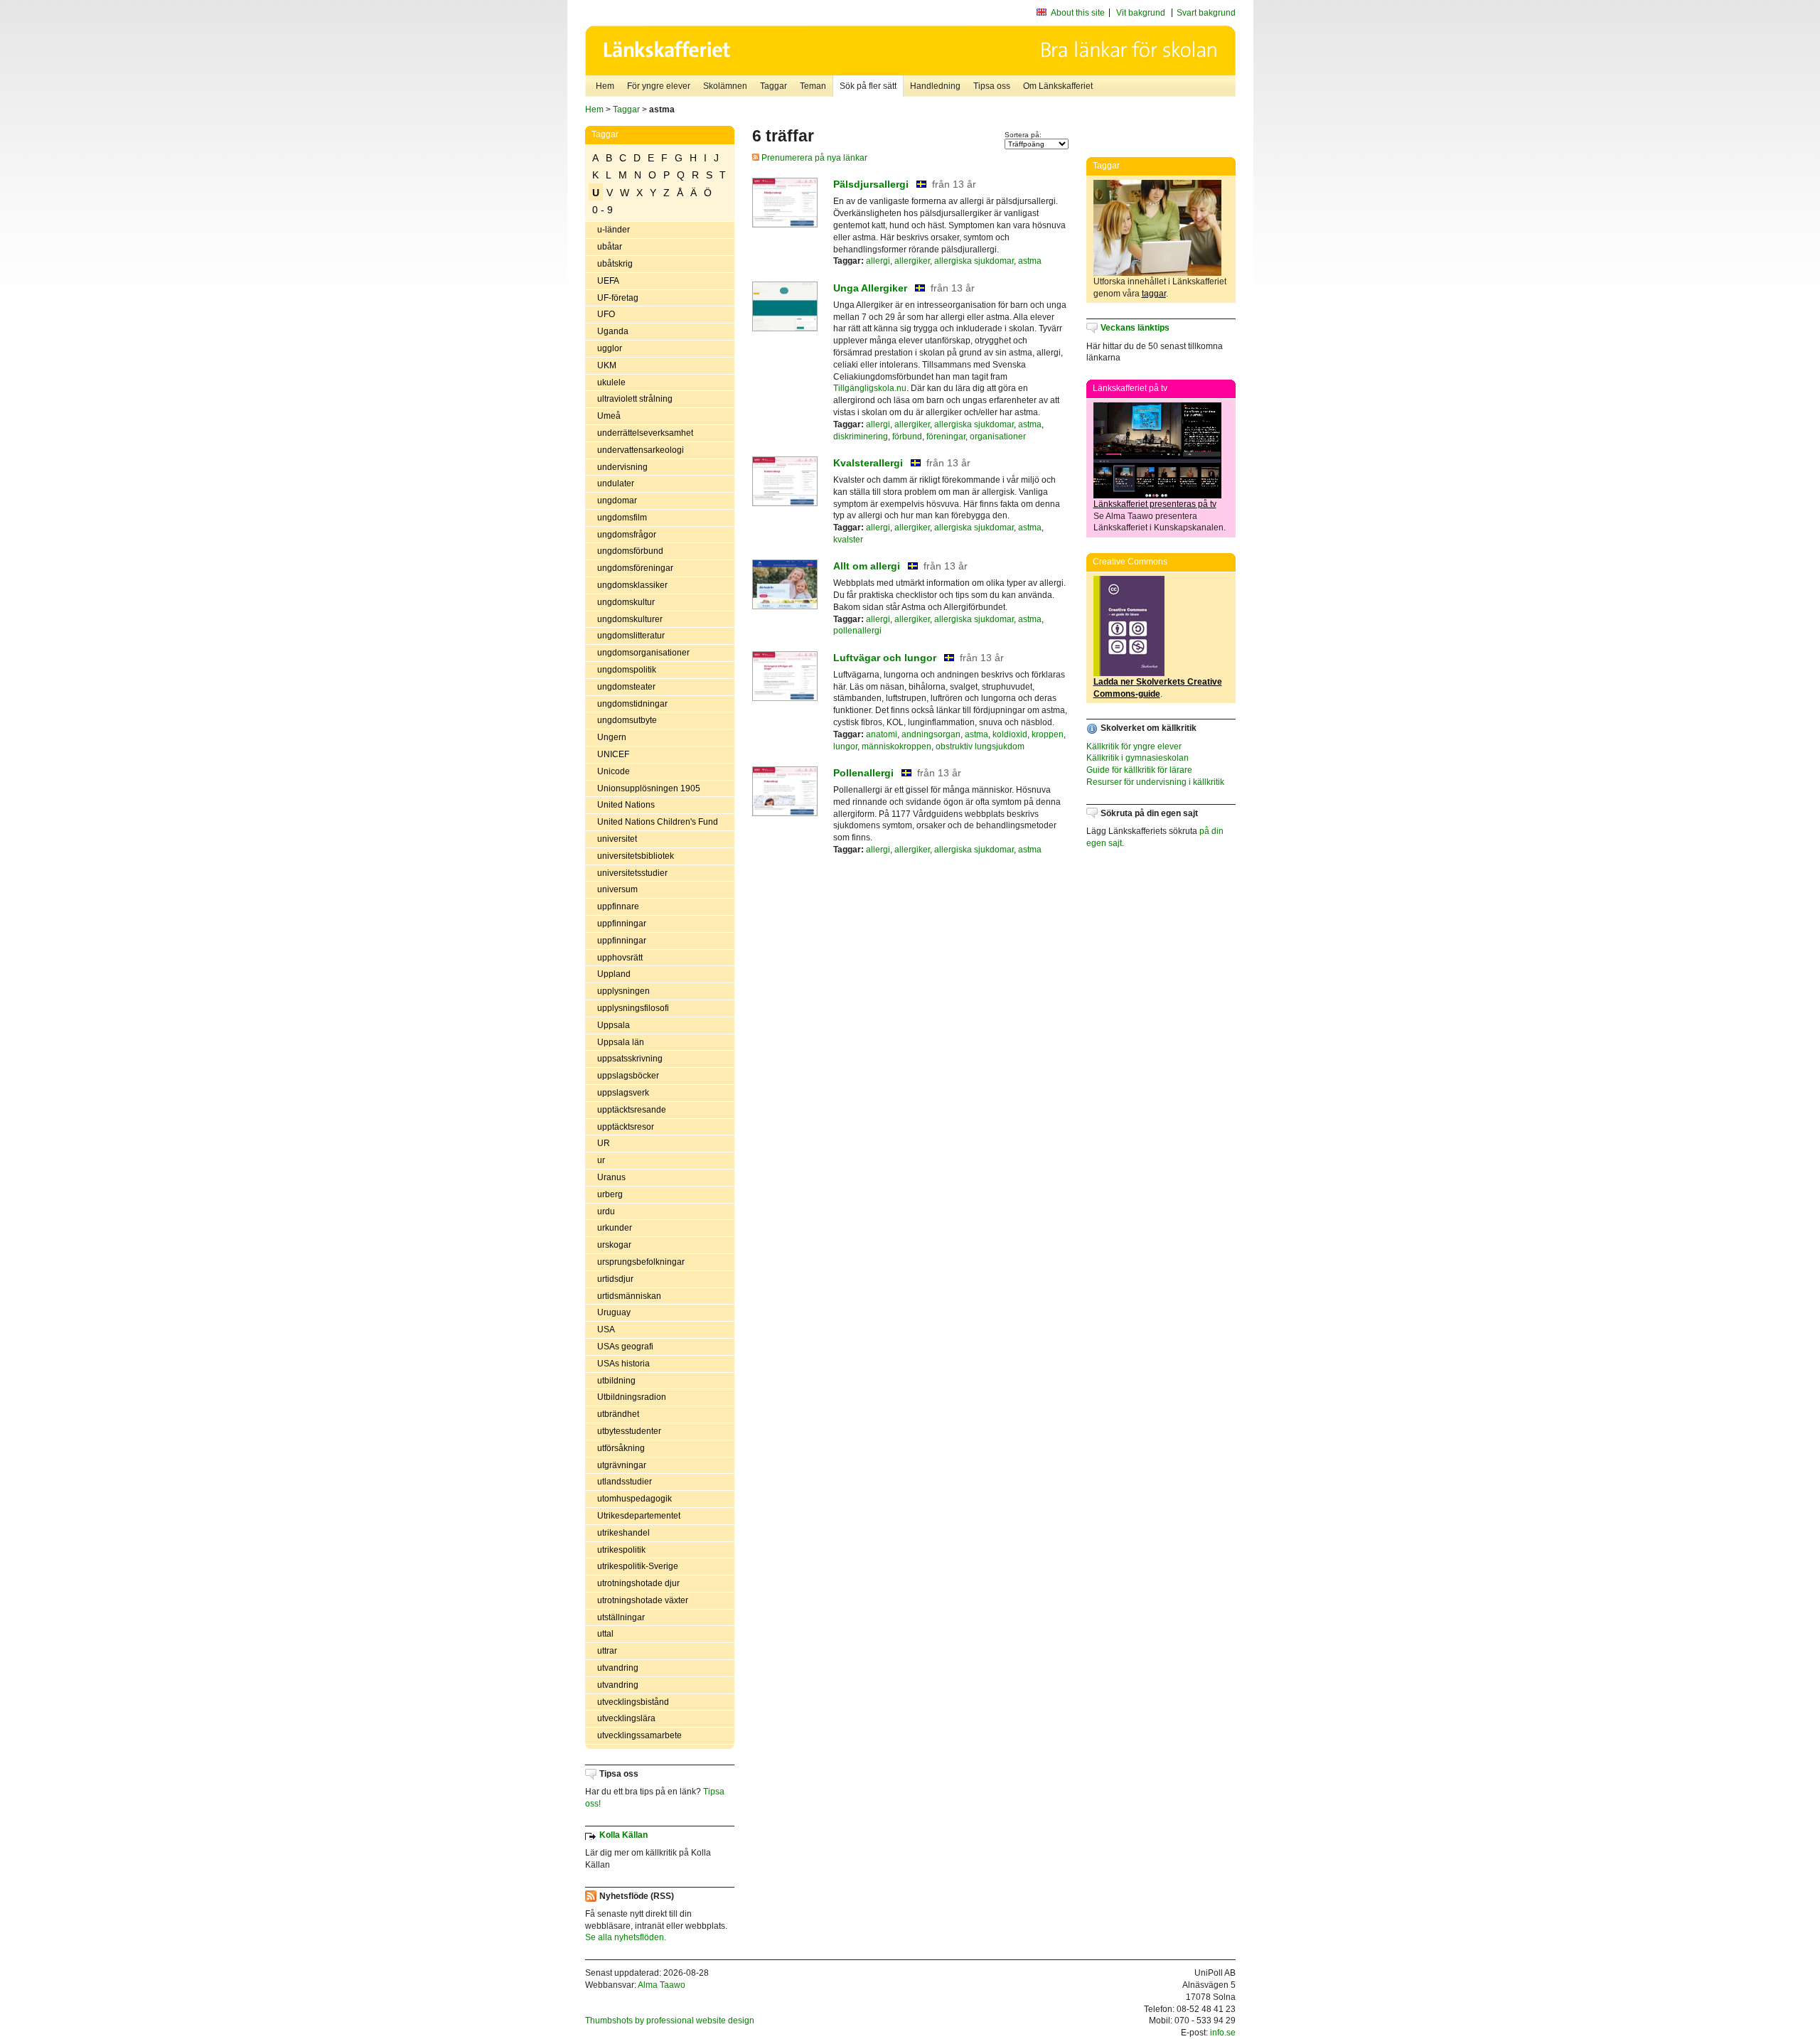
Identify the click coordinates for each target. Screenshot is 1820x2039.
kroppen (1048, 734)
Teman (813, 86)
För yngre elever (659, 86)
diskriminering (861, 437)
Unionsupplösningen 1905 (649, 788)
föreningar (946, 437)
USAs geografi (625, 1347)
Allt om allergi (867, 566)
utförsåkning (621, 1448)
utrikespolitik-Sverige (638, 1566)
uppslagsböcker (628, 1076)
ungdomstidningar (632, 704)
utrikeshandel (623, 1533)
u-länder (614, 230)
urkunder (615, 1228)
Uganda (613, 331)
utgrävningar (622, 1465)
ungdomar (617, 501)
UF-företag (618, 298)
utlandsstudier (625, 1482)
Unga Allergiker (870, 288)
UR (604, 1143)
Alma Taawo (662, 1985)
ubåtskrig (615, 264)
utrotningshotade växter (643, 1600)
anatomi (882, 734)
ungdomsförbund (630, 551)
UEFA (608, 281)
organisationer (998, 437)
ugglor (610, 348)
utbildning (616, 1381)
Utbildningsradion (632, 1397)
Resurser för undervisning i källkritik (1155, 782)
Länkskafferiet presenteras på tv (1155, 504)
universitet (617, 839)
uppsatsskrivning (630, 1059)
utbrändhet (618, 1414)
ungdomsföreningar (635, 568)
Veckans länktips (1135, 328)
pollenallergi (857, 631)
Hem (605, 86)
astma (1030, 261)
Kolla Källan (623, 1835)
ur (601, 1160)
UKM (607, 365)
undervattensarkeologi (641, 450)
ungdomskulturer (630, 619)
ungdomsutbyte (627, 720)
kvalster (848, 540)
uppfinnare (618, 906)
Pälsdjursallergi (871, 184)
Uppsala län (621, 1042)
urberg (610, 1194)
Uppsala (614, 1025)
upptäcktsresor (626, 1127)
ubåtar (610, 247)
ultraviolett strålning (635, 399)
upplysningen (623, 991)
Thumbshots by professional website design (670, 2021)
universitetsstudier (632, 873)
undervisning (622, 467)
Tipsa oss (992, 86)
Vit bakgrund (1141, 13)
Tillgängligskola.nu (870, 388)
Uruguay (614, 1312)
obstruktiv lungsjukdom (980, 746)
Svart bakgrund (1206, 13)
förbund (907, 437)
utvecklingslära (626, 1718)
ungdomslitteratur (631, 636)
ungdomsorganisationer (643, 653)
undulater (616, 483)
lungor (845, 746)
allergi (878, 261)
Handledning (935, 86)
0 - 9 (603, 210)
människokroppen (896, 746)
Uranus (611, 1177)
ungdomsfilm (622, 518)
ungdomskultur (626, 602)
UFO (606, 314)
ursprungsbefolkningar (641, 1262)
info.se (1223, 2033)
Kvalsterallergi (868, 463)
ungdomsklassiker (632, 585)
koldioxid (1010, 734)
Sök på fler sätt (868, 86)
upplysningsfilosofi (633, 1008)
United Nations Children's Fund (658, 822)
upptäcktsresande (632, 1110)
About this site (1078, 13)
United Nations (626, 805)
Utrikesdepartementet (639, 1516)
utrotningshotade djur (638, 1583)
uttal (605, 1634)
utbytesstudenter (629, 1431)
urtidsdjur (615, 1279)
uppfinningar (622, 924)
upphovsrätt (620, 958)
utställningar (621, 1617)
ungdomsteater (626, 687)
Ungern (612, 737)
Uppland (614, 974)
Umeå (609, 416)
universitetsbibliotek (636, 856)
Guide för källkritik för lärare (1139, 770)
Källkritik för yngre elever (1134, 746)
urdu (606, 1211)
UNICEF (613, 754)
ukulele (611, 382)
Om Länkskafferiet (1058, 86)
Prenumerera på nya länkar (813, 158)
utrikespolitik (621, 1550)
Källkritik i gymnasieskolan (1137, 758)
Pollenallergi (863, 773)
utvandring (618, 1668)
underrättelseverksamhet (645, 433)
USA (606, 1329)
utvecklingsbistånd (633, 1702)
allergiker (912, 261)
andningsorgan (931, 734)
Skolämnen (725, 86)
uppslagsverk (623, 1093)
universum (617, 889)
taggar (1154, 294)
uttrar (607, 1651)
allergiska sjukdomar (974, 261)
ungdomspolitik (627, 670)
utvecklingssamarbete (639, 1735)
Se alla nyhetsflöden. (626, 1937)
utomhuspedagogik (635, 1499)
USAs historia (623, 1364)
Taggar (773, 86)
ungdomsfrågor (627, 535)
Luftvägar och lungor (885, 658)
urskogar (614, 1245)
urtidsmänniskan (629, 1296)
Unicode (614, 771)
